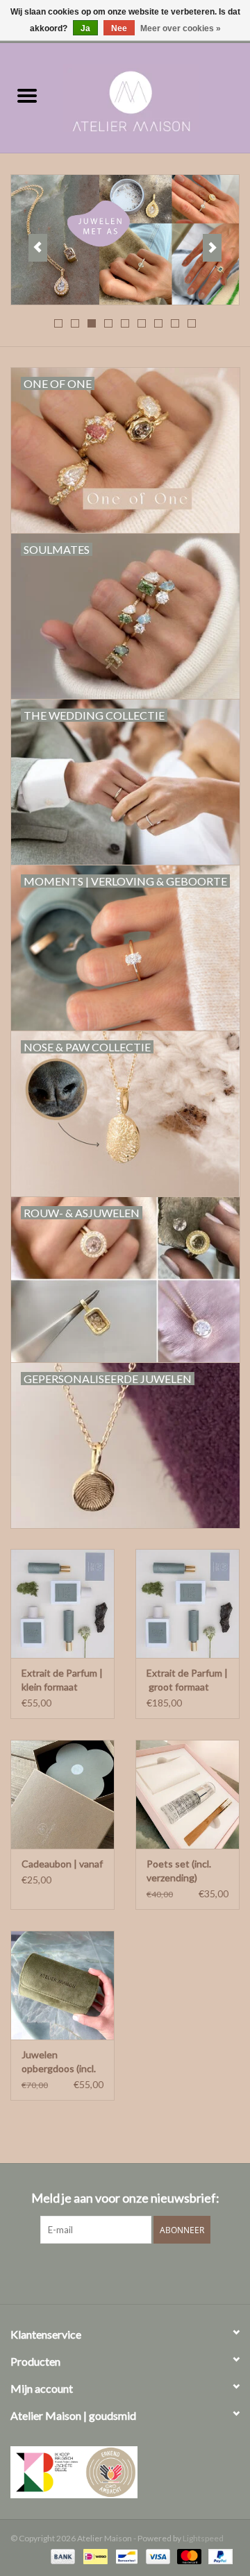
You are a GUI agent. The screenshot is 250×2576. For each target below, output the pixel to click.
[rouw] (125, 240)
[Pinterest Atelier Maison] (125, 2272)
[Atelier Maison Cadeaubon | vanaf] (62, 1794)
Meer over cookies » (181, 28)
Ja (85, 28)
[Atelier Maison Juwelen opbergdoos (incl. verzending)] (62, 1985)
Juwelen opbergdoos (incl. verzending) (59, 2062)
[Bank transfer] (61, 2556)
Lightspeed (203, 2538)
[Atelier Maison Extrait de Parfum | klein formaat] (62, 1603)
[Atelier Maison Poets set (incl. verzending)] (187, 1794)
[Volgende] (212, 248)
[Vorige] (38, 248)
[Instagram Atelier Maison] (149, 2272)
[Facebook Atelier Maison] (101, 2272)
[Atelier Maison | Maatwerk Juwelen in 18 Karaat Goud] (152, 96)
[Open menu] (27, 95)
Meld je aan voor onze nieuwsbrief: (125, 2198)
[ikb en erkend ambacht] (125, 2472)
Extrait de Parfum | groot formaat (187, 1680)
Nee (119, 28)
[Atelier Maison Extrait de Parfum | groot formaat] (187, 1603)
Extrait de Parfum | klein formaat (62, 1680)
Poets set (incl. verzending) (179, 1871)
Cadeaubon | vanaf (62, 1864)
